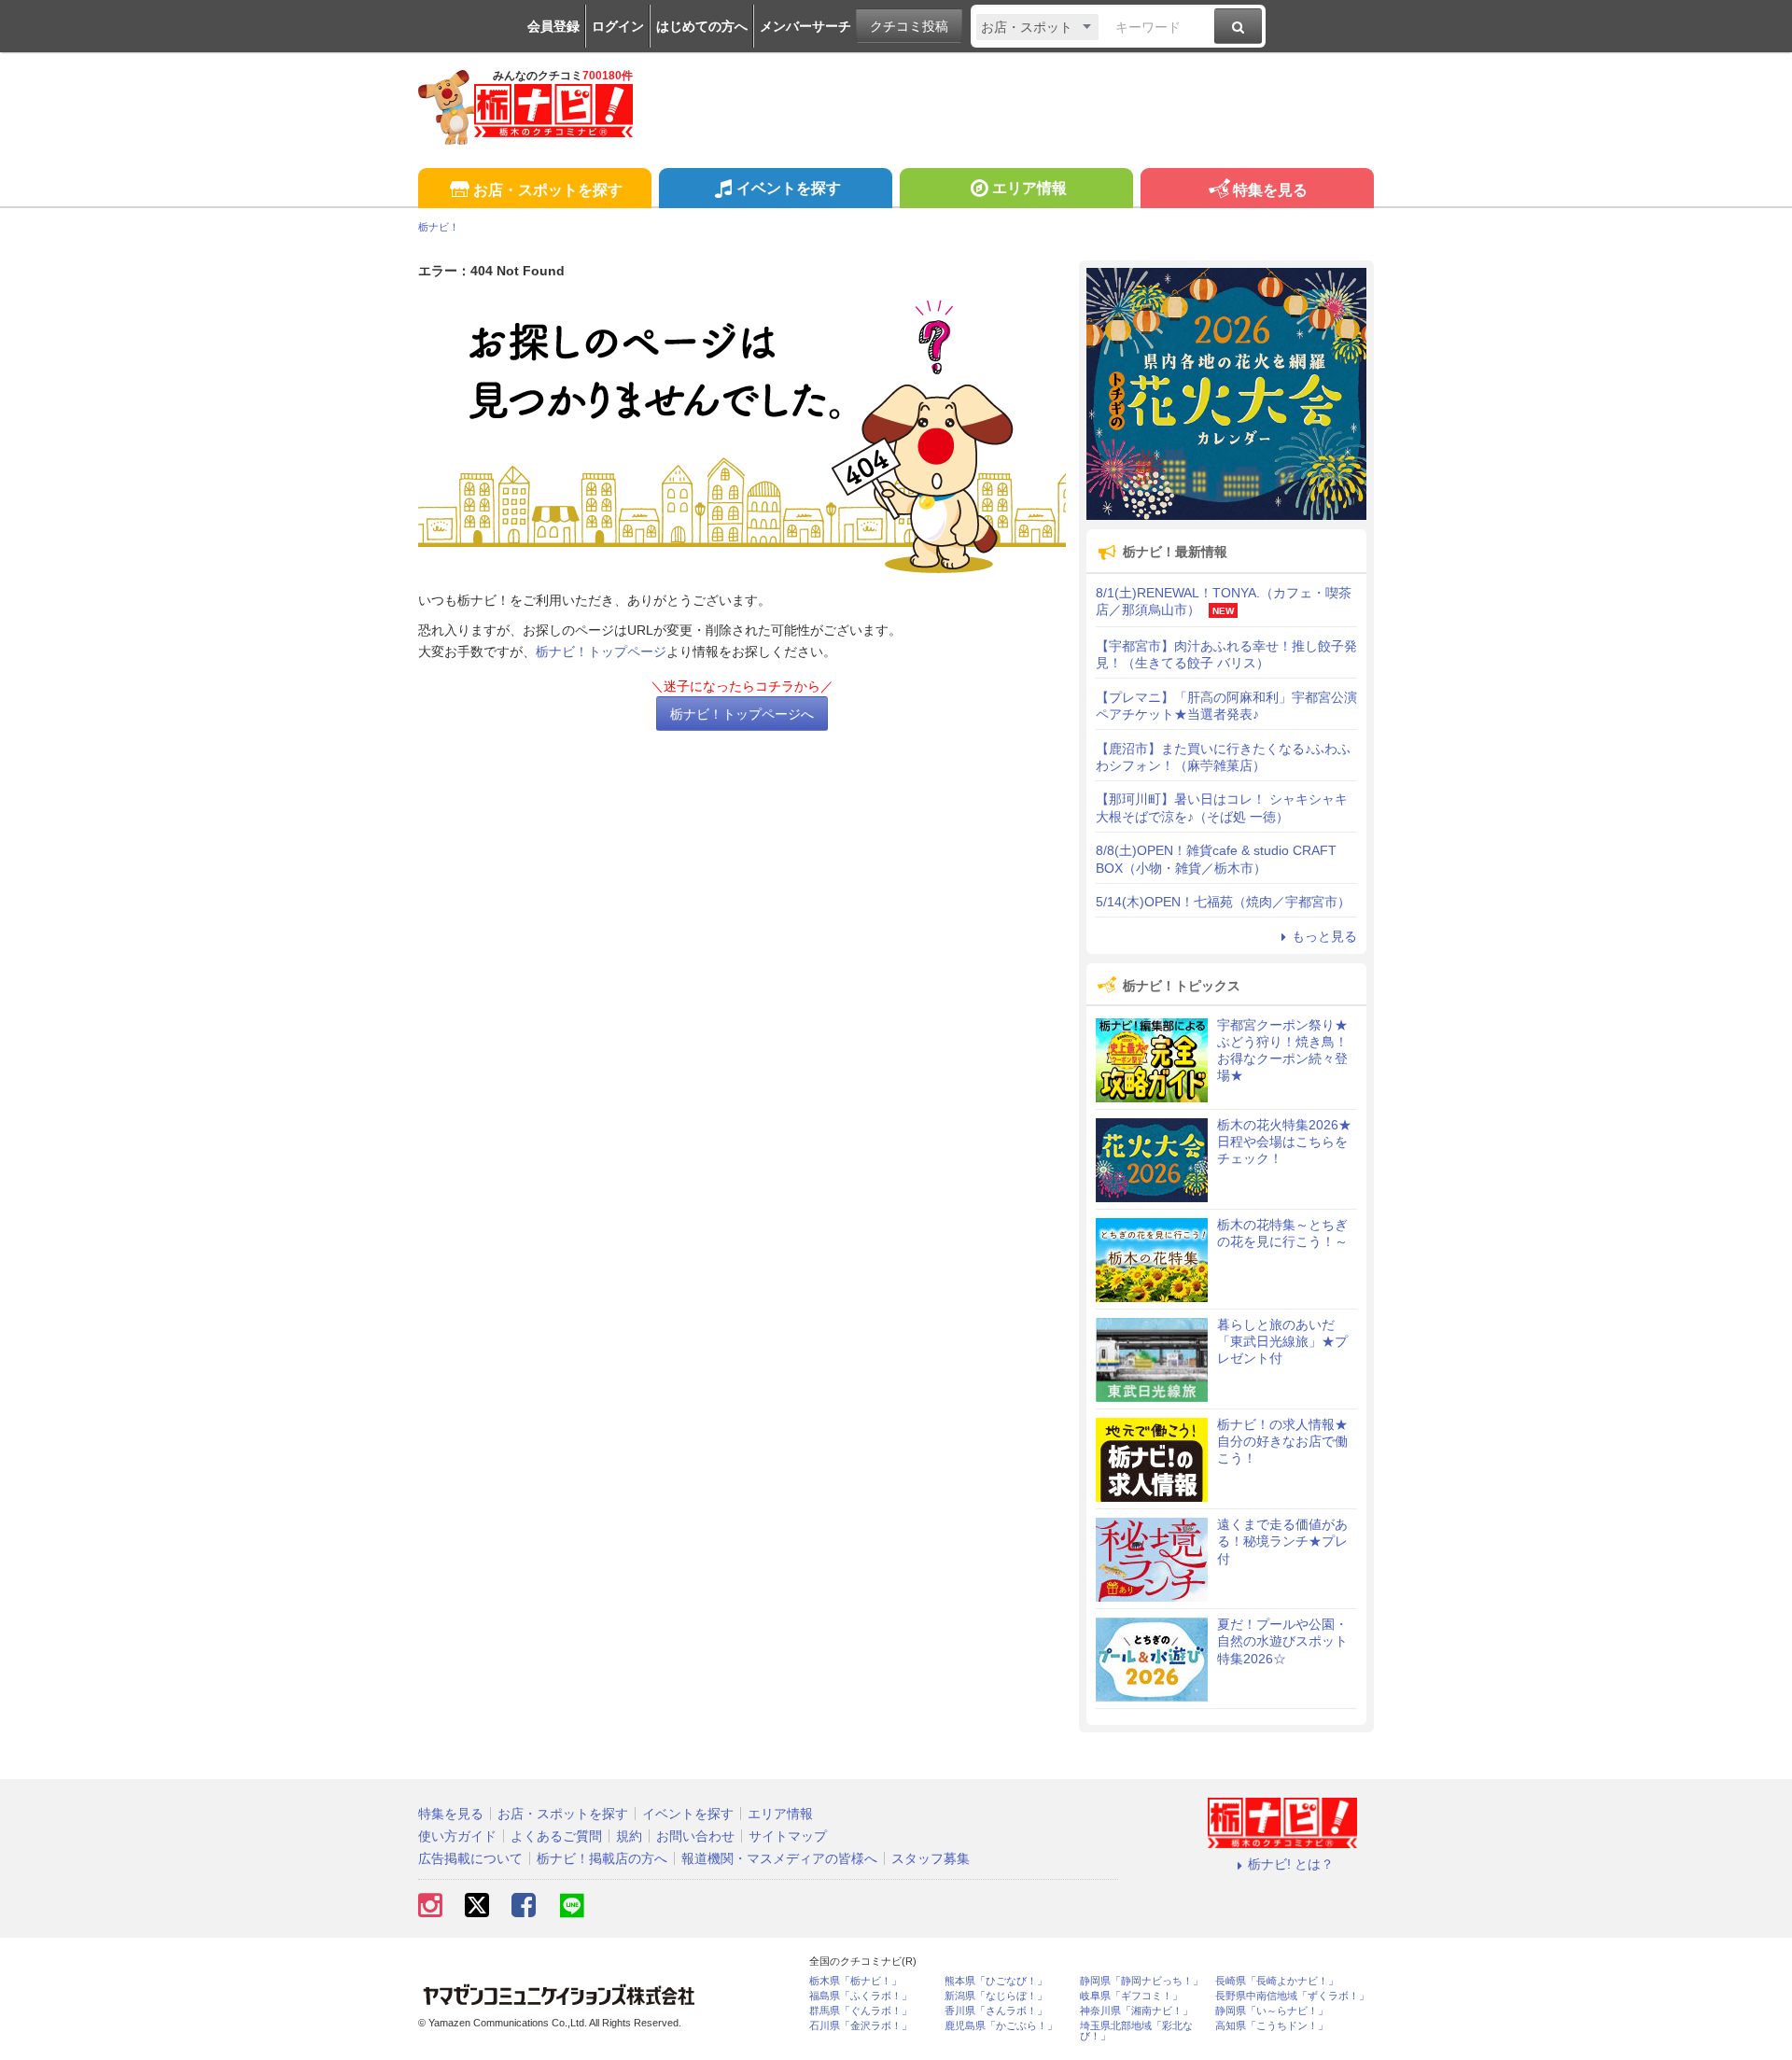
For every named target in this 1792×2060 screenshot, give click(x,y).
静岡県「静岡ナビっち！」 (1141, 1981)
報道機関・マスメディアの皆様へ (779, 1858)
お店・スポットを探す (548, 190)
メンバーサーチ (805, 26)
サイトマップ (788, 1836)
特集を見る (1270, 190)
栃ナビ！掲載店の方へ (602, 1858)
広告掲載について (470, 1858)
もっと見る (1324, 936)
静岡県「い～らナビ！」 (1272, 2011)
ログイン (618, 26)
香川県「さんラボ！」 (996, 2011)
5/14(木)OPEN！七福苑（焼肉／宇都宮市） (1223, 902)
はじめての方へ (702, 26)
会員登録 (553, 26)
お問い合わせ (695, 1836)
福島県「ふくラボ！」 (861, 1996)
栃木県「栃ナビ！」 (855, 1981)
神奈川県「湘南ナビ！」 (1136, 2011)
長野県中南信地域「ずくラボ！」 (1292, 1996)
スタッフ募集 (931, 1858)
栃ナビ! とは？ (1291, 1864)
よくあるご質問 (556, 1836)
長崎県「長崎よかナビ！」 (1277, 1981)
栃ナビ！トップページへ (742, 714)
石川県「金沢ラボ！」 (861, 2026)
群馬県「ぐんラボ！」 (861, 2011)
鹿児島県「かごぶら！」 (1001, 2026)
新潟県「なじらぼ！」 (996, 1996)
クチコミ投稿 (909, 26)
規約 (629, 1836)
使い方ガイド (457, 1836)
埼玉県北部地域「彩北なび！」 (1136, 2031)
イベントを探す (789, 188)
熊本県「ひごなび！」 (996, 1981)
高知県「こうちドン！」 (1272, 2026)
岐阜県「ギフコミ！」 (1131, 1996)
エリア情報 (1029, 188)
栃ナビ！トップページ (601, 652)
